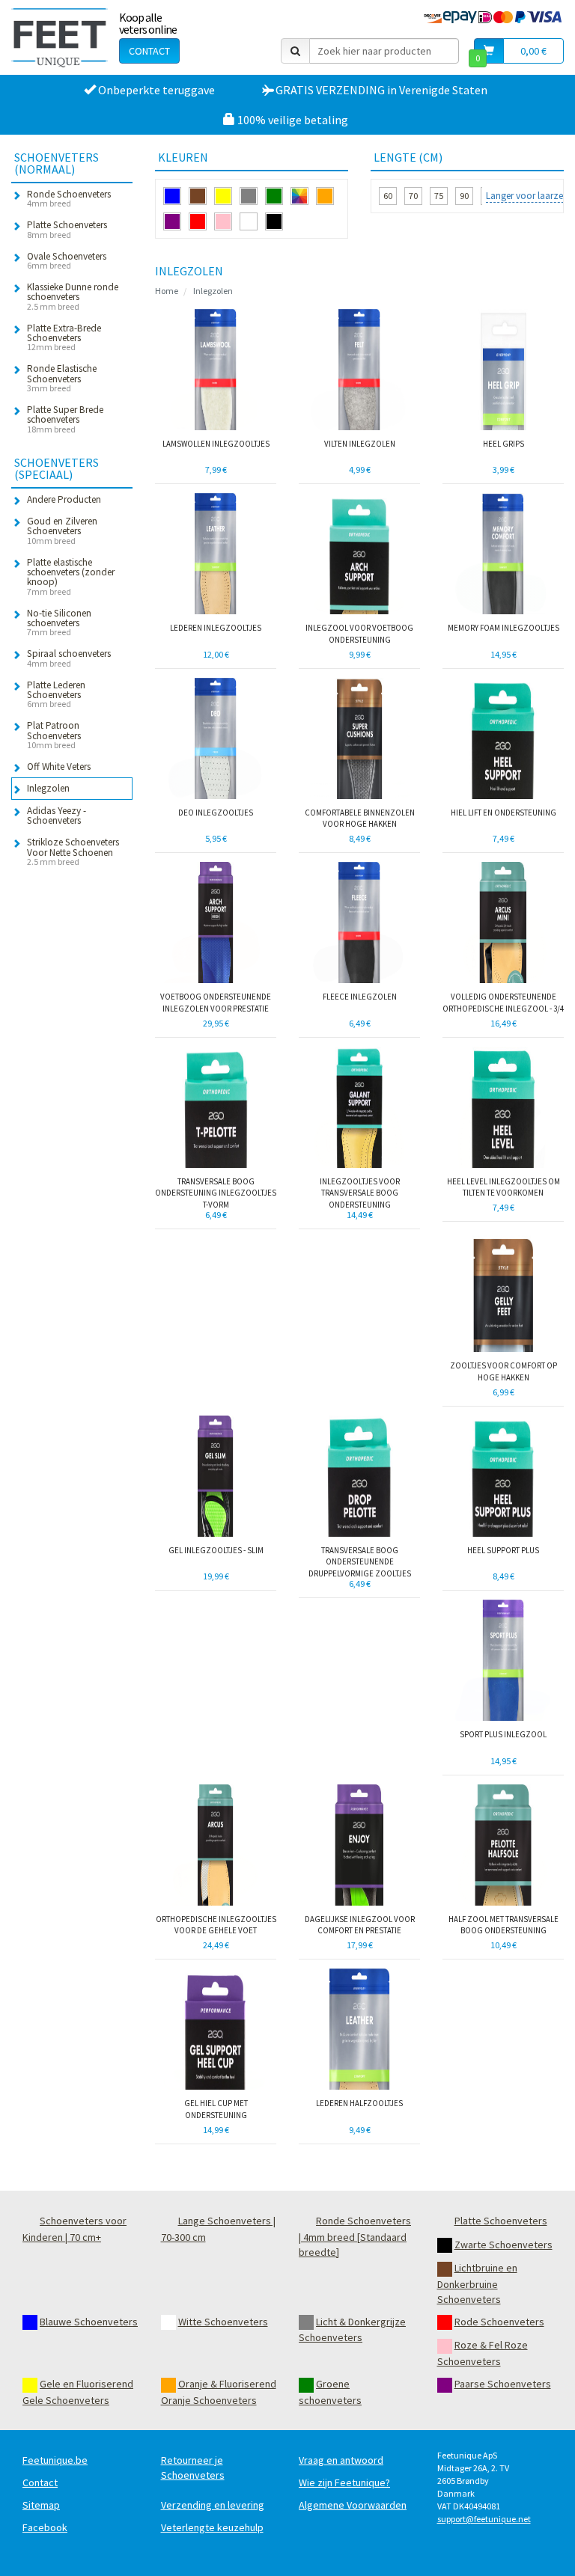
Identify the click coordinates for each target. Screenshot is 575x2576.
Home (167, 291)
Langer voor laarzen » (530, 196)
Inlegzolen (213, 291)
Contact (149, 51)
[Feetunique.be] (60, 37)
